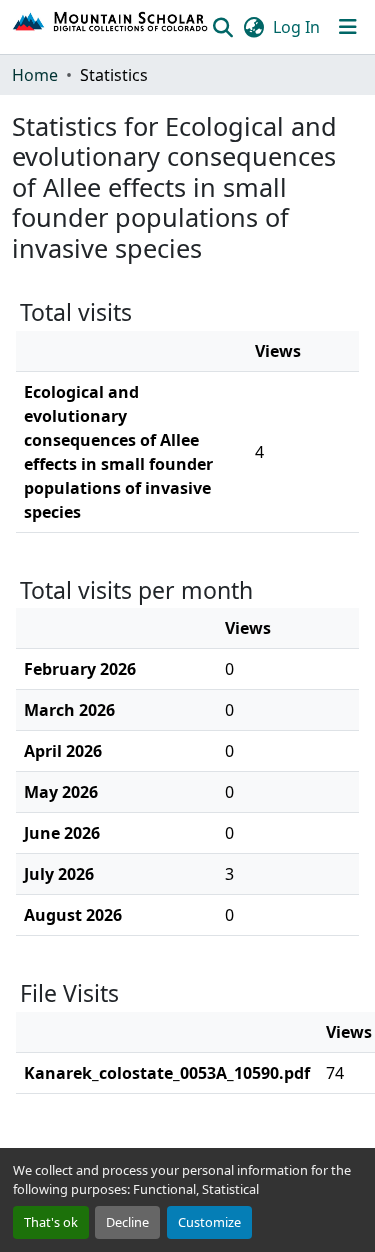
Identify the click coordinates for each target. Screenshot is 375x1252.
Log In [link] (296, 27)
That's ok (51, 1222)
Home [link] (35, 75)
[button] (111, 27)
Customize (209, 1222)
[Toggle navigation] (348, 27)
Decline (127, 1222)
